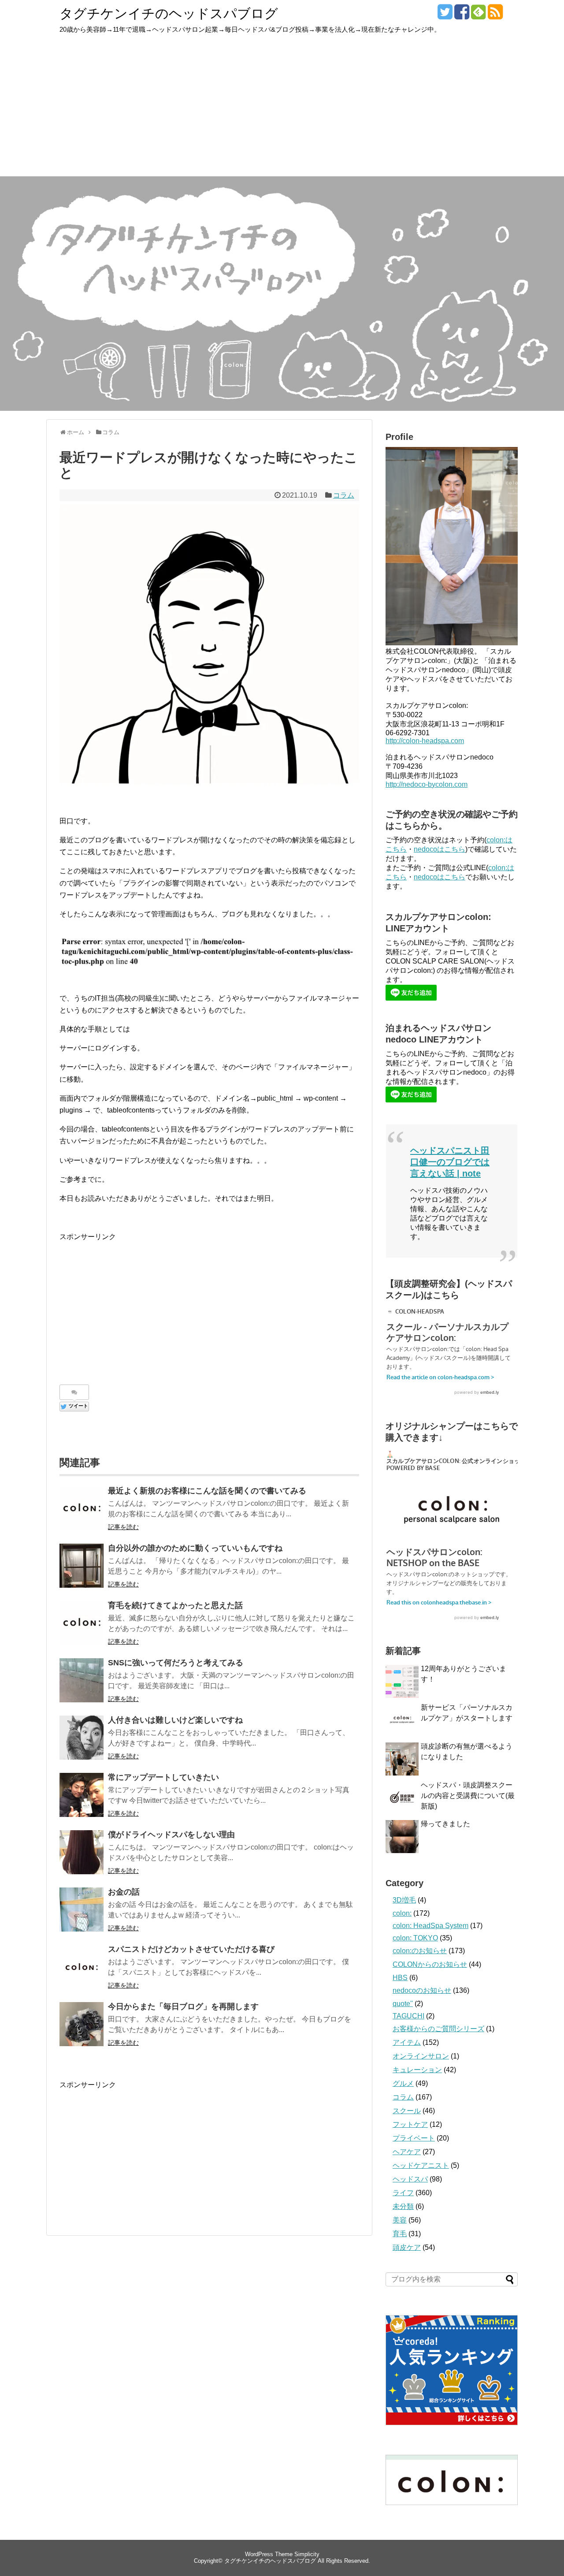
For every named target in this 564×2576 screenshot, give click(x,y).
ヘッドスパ (410, 2179)
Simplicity (307, 2554)
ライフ (403, 2193)
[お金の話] (82, 1910)
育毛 (400, 2234)
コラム (344, 495)
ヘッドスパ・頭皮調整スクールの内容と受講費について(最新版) (468, 1796)
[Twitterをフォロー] (445, 15)
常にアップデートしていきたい (163, 1777)
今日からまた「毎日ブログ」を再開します (183, 2006)
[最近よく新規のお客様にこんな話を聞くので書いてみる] (82, 1508)
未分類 (403, 2206)
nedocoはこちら (440, 849)
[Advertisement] (282, 110)
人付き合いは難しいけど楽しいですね (175, 1720)
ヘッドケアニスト (421, 2165)
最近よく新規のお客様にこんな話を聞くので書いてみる (207, 1491)
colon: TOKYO (415, 1938)
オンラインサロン (421, 2056)
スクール (407, 2111)
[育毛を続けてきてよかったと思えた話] (82, 1623)
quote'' (403, 2004)
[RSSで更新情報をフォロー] (495, 15)
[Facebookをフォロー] (462, 15)
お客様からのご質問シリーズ (438, 2029)
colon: (402, 1913)
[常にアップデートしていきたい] (82, 1795)
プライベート (414, 2138)
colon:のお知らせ (420, 1951)
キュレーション (417, 2070)
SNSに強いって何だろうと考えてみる (176, 1663)
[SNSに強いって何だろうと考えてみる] (82, 1680)
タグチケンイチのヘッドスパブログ (169, 13)
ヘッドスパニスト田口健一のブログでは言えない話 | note (450, 1162)
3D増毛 (404, 1900)
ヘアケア (407, 2152)
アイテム (407, 2042)
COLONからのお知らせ (430, 1964)
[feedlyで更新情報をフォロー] (478, 15)
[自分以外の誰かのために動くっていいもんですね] (82, 1566)
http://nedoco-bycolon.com (427, 784)
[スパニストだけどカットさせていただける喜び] (82, 1967)
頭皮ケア (407, 2247)
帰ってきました (445, 1824)
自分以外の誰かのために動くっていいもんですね (195, 1548)
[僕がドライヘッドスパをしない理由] (82, 1852)
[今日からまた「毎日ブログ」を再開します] (82, 2024)
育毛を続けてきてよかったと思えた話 (175, 1605)
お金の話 (124, 1892)
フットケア (410, 2124)
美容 (400, 2220)
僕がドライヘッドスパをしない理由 (171, 1835)
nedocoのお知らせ (422, 1990)
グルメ (403, 2083)
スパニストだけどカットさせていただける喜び (191, 1949)
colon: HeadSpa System (430, 1926)
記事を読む (123, 1527)
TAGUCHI (408, 2016)
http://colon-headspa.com (425, 741)
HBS (400, 1978)
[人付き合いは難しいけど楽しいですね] (82, 1738)
